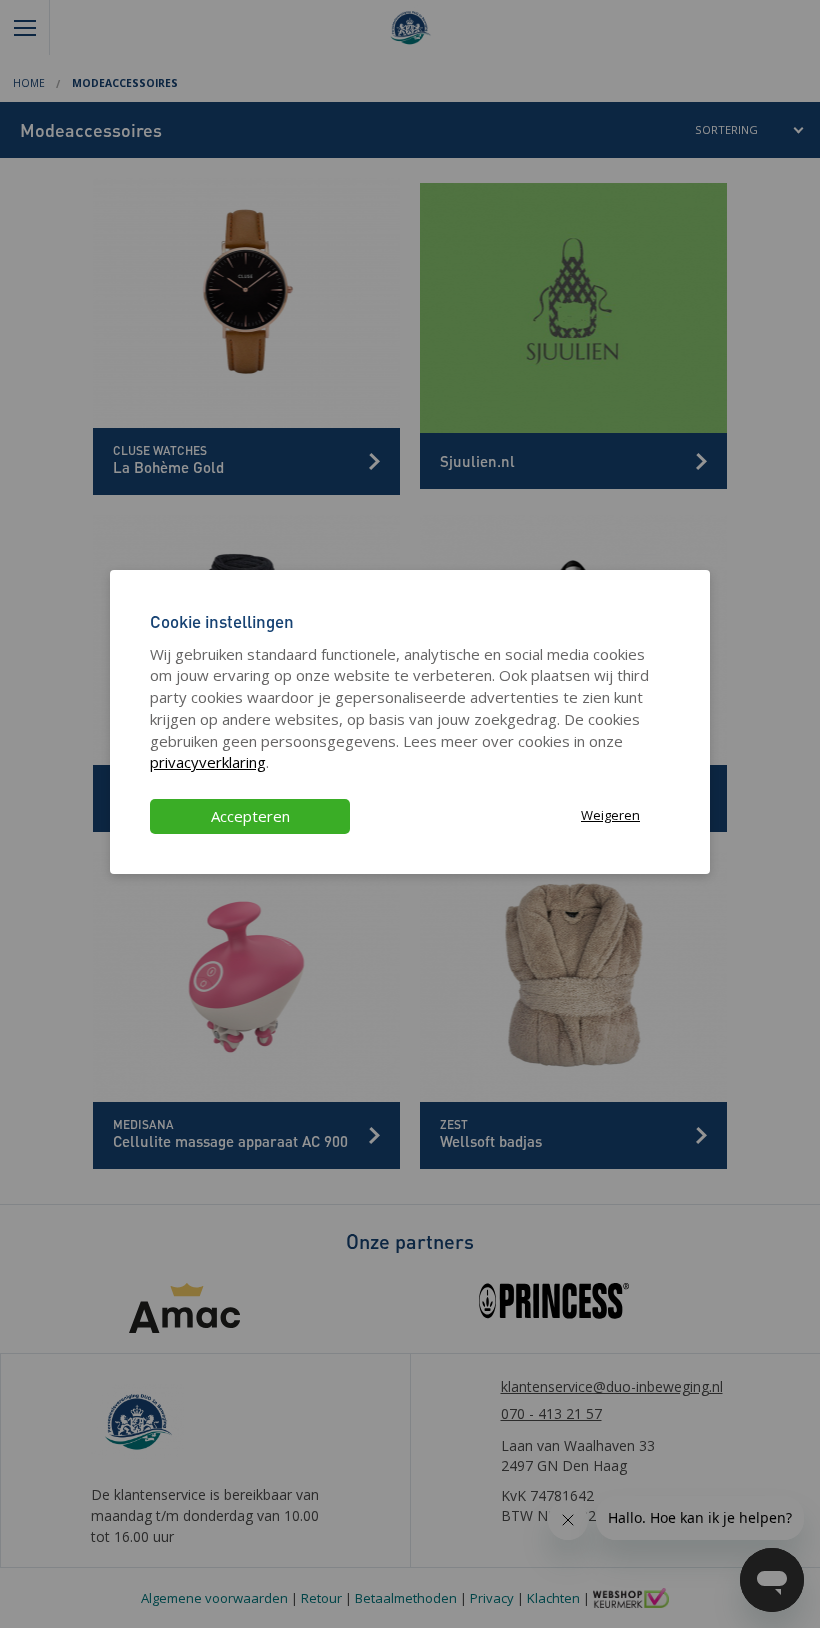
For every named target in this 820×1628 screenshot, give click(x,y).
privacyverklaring (208, 762)
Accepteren (250, 816)
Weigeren (610, 815)
